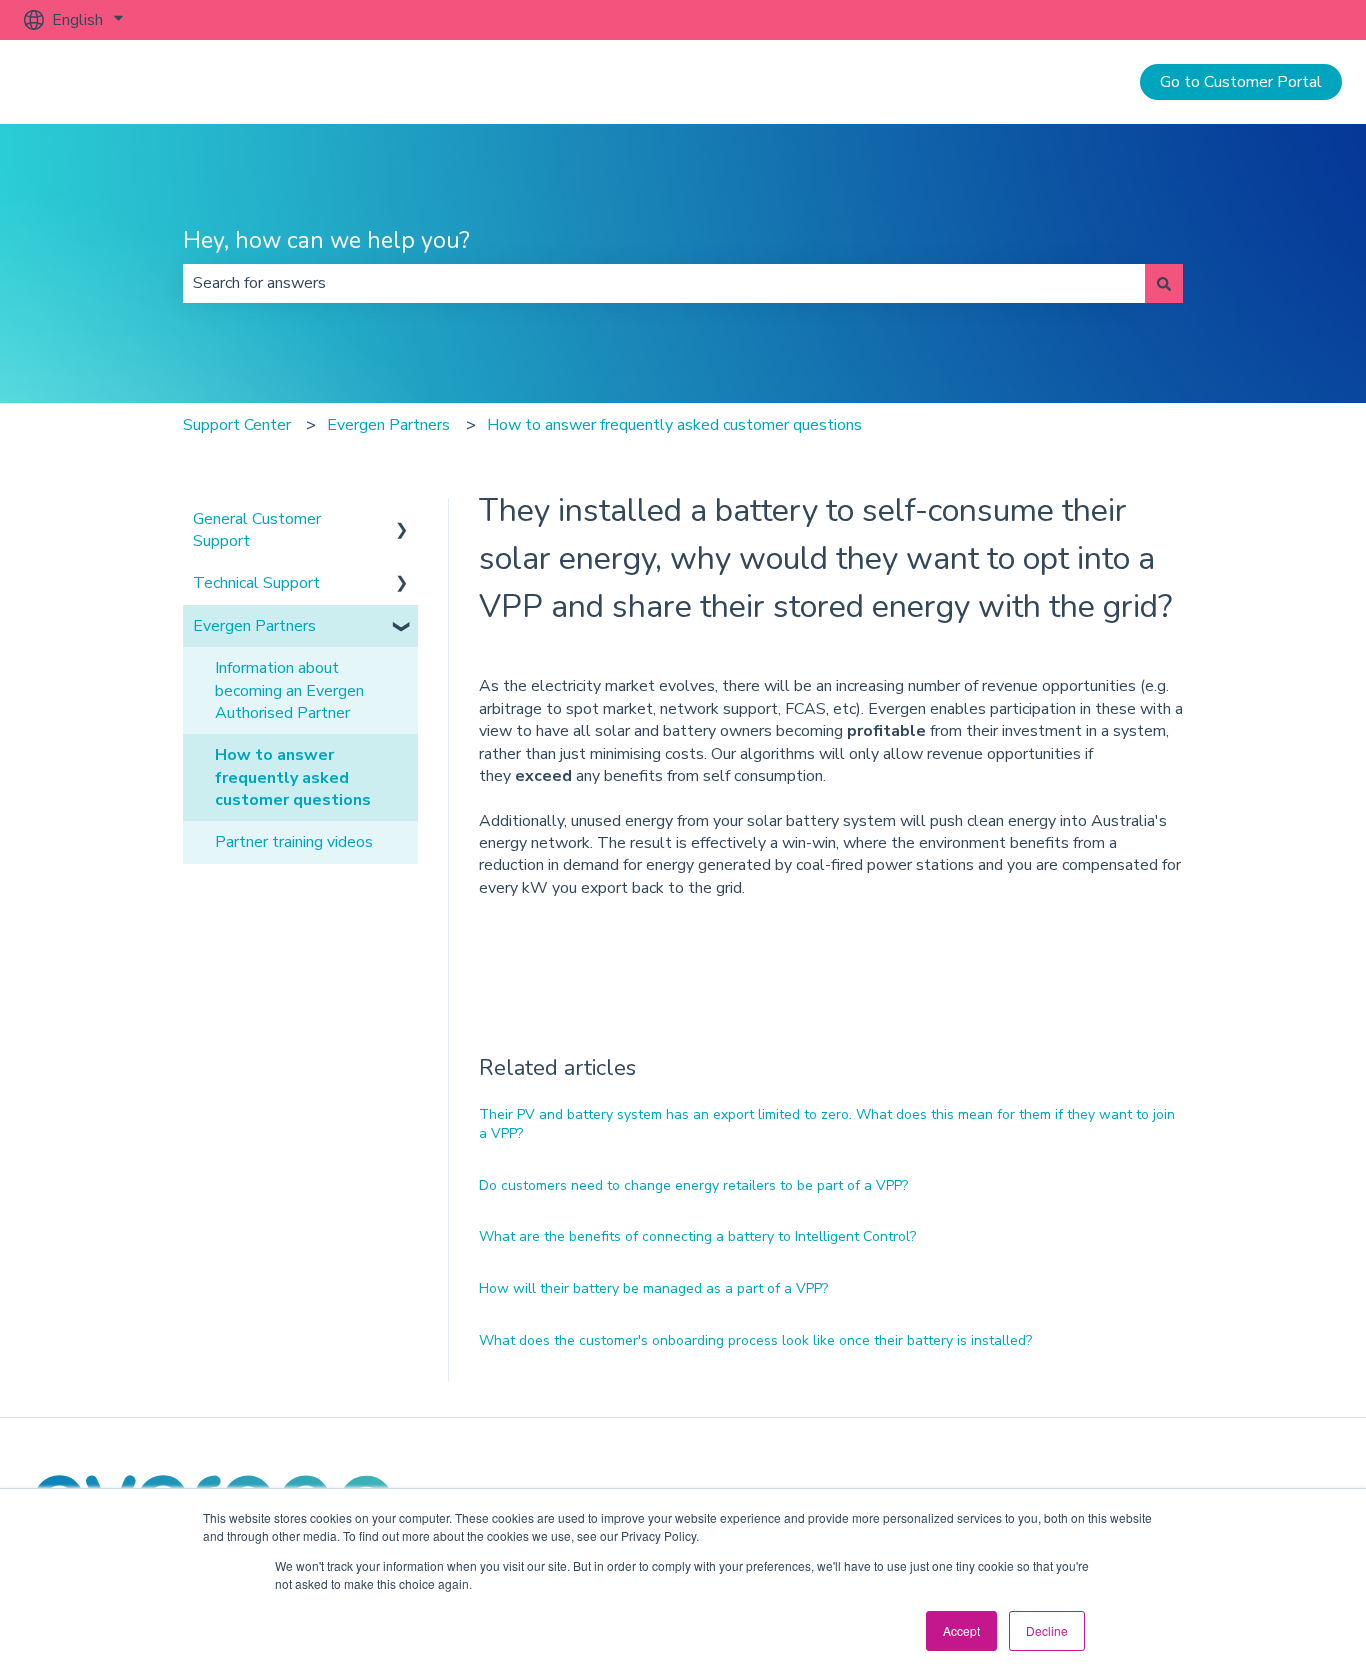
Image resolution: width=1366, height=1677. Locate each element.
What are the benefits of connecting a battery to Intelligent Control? (697, 1236)
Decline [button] (1047, 1630)
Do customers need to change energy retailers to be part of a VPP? (693, 1185)
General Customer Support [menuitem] (257, 530)
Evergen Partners (388, 425)
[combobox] (664, 283)
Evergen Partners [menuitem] (254, 626)
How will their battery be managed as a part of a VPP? (653, 1288)
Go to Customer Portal (1241, 82)
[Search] (1164, 283)
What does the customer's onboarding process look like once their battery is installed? (755, 1340)
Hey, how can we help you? (326, 240)
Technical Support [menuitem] (256, 583)
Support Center (237, 425)
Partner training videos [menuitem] (294, 842)
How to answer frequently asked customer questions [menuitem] (293, 777)
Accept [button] (961, 1630)
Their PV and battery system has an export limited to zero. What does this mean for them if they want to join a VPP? (827, 1124)
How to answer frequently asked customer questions (674, 425)
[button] (402, 520)
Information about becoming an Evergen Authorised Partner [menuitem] (289, 690)
